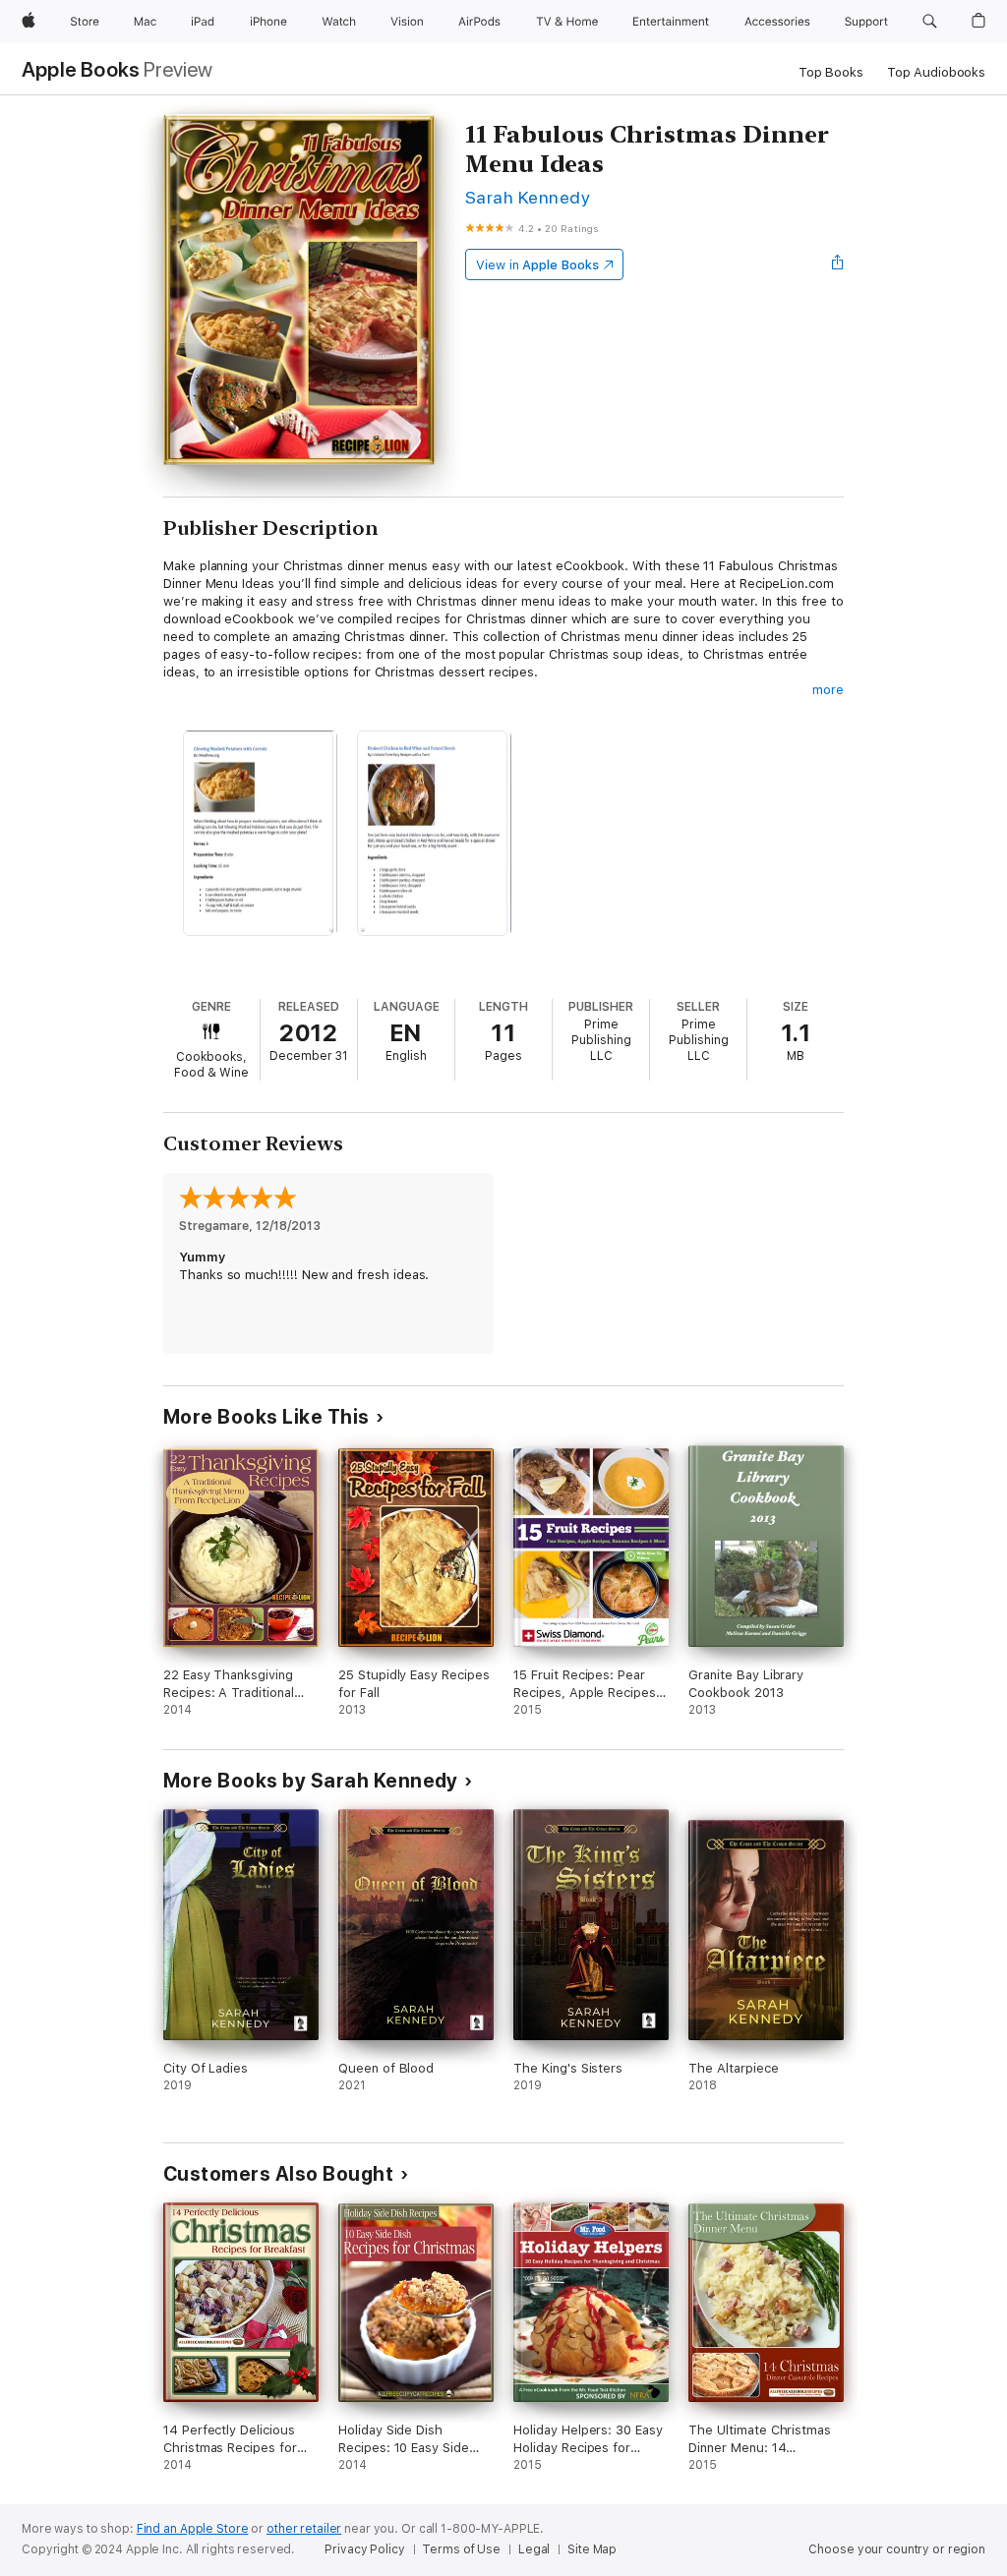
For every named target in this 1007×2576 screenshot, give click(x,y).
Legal (534, 2549)
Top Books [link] (831, 72)
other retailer (304, 2529)
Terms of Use (461, 2549)
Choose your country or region (897, 2549)
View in (537, 265)
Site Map (592, 2549)
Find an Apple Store (193, 2529)
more (828, 690)
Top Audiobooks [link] (936, 72)
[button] (930, 22)
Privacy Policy (364, 2549)
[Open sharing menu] (838, 264)
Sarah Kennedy (528, 197)
